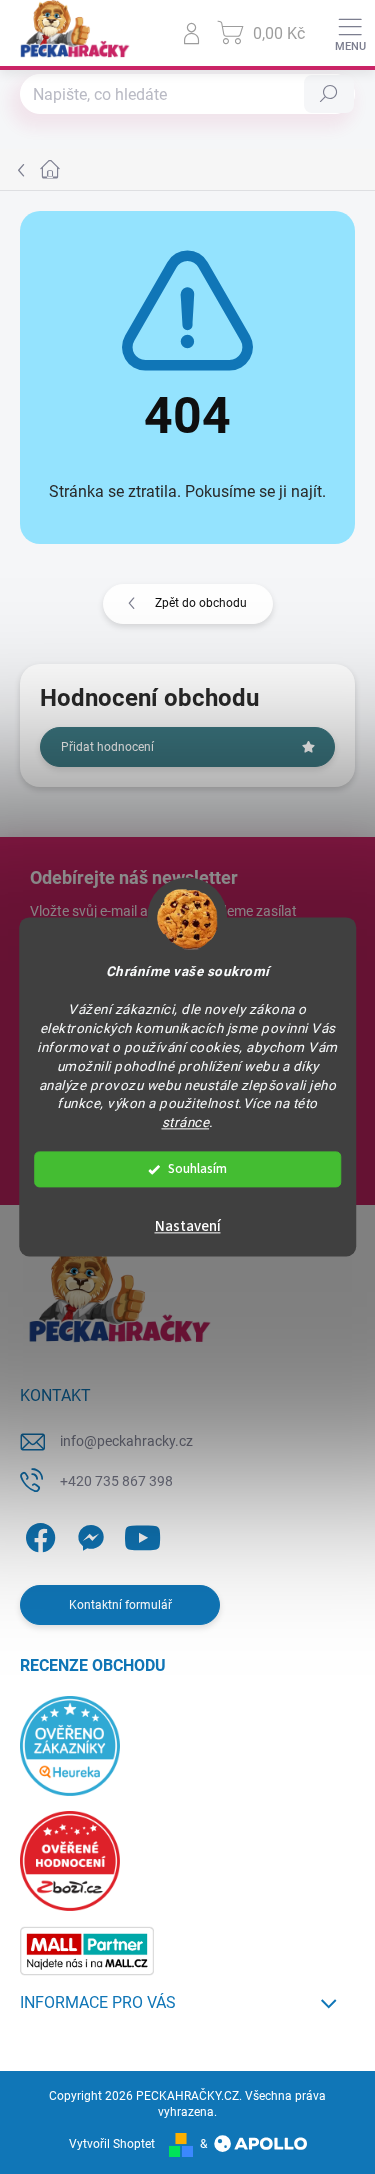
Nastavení (188, 1227)
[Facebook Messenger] (87, 1533)
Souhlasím (197, 1169)
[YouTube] (142, 1533)
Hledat (329, 94)
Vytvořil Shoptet (112, 2144)
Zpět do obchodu (201, 603)
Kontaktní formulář (120, 1605)
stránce (186, 1123)
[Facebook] (37, 1533)
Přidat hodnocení (107, 747)
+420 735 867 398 (116, 1481)
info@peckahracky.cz (126, 1441)
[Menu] (350, 33)
